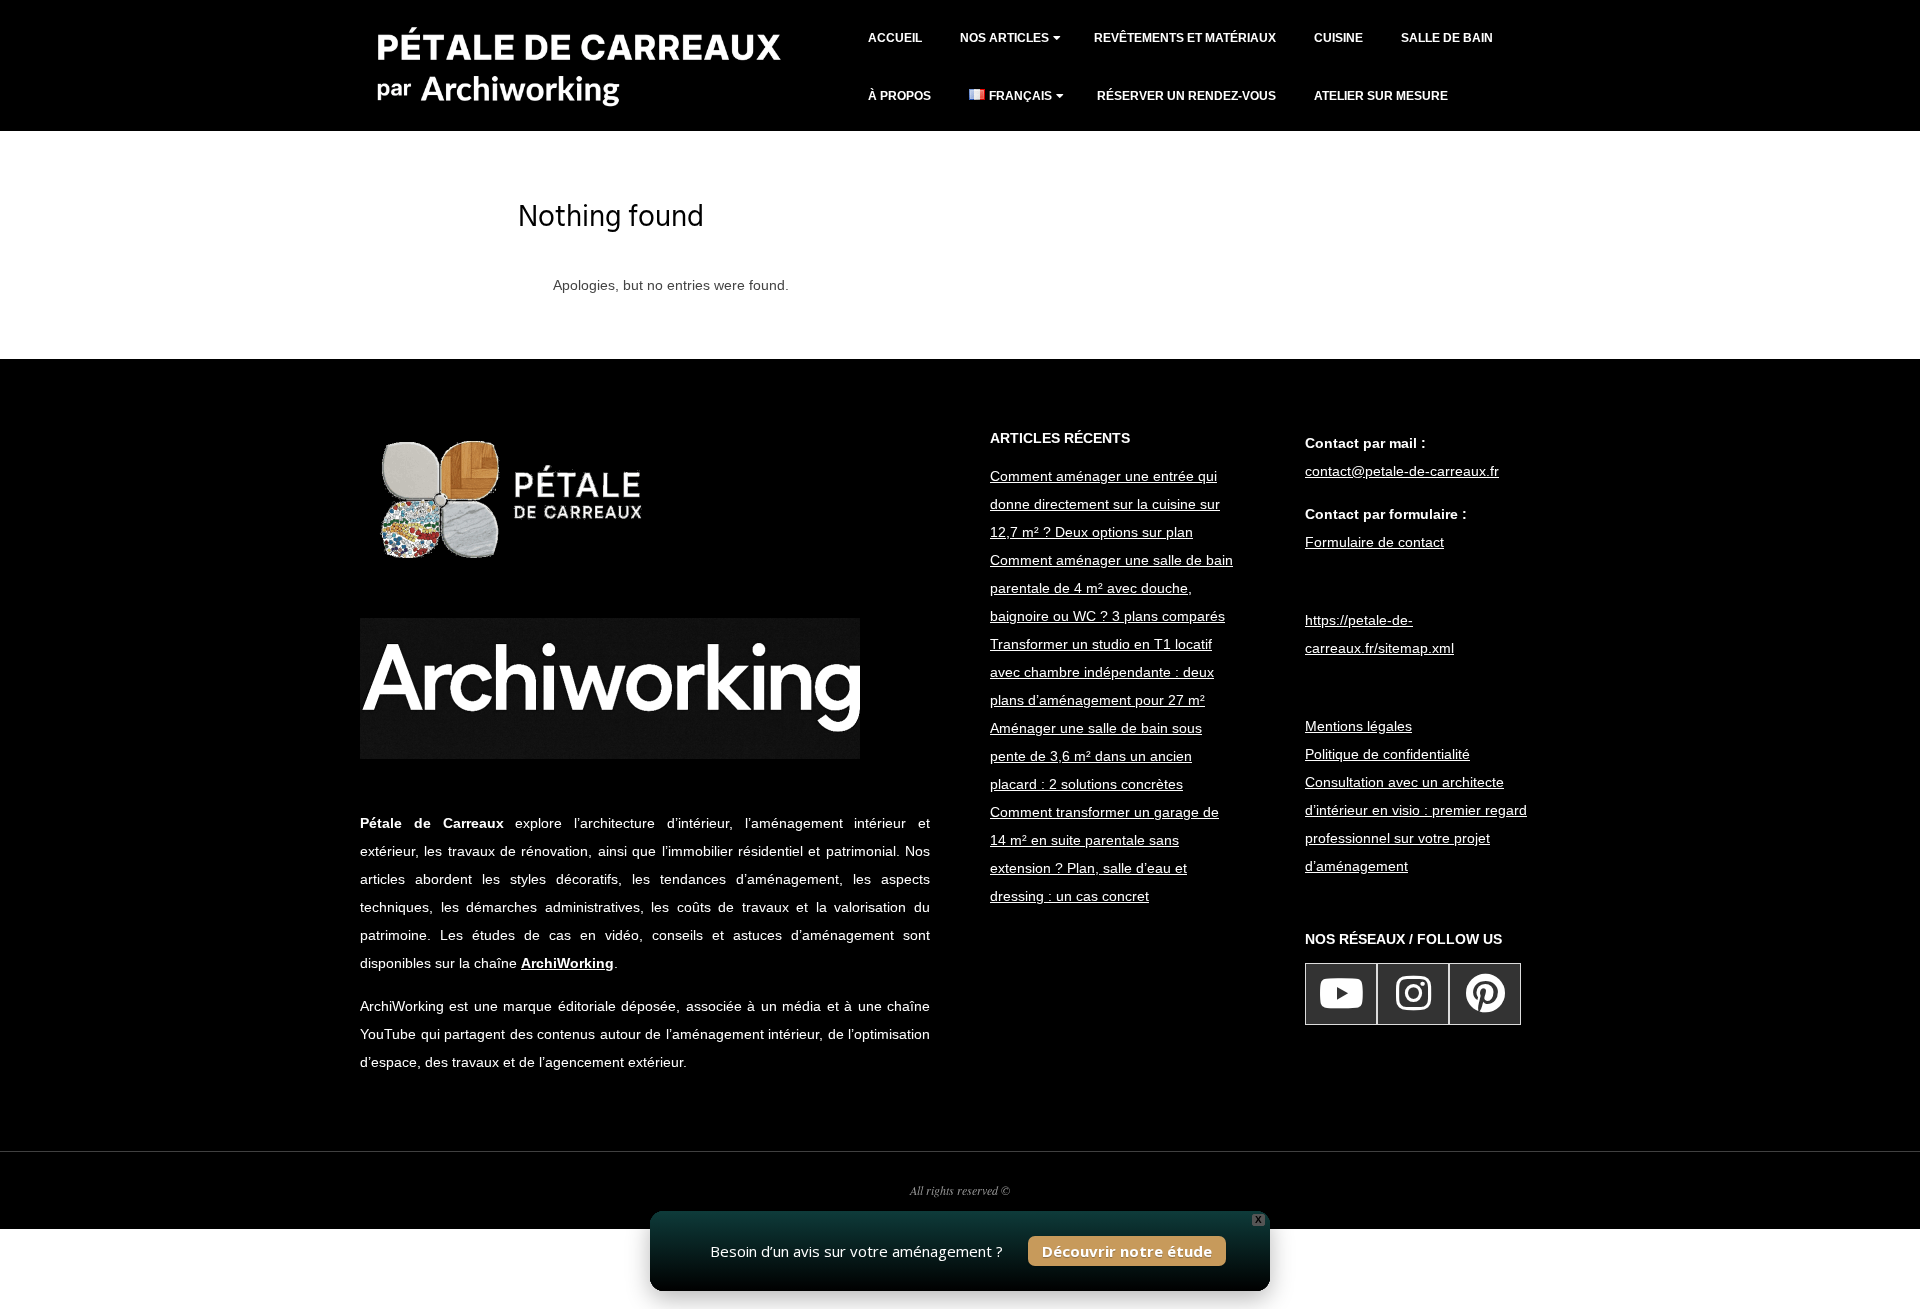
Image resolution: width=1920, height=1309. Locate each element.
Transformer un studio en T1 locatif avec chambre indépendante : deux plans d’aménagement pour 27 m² (1102, 672)
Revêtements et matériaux (1185, 38)
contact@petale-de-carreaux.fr (1402, 471)
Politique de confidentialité (1387, 754)
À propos (899, 96)
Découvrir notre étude (1127, 1251)
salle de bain (1447, 38)
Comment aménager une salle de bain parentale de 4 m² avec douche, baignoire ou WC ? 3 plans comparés (1111, 588)
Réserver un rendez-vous (1186, 96)
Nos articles (1004, 38)
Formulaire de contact (1374, 542)
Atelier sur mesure (1381, 96)
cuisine (1338, 38)
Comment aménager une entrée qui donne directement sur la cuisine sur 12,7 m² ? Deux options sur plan (1105, 504)
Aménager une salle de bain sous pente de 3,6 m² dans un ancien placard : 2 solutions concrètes (1096, 756)
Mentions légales (1358, 726)
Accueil (895, 38)
